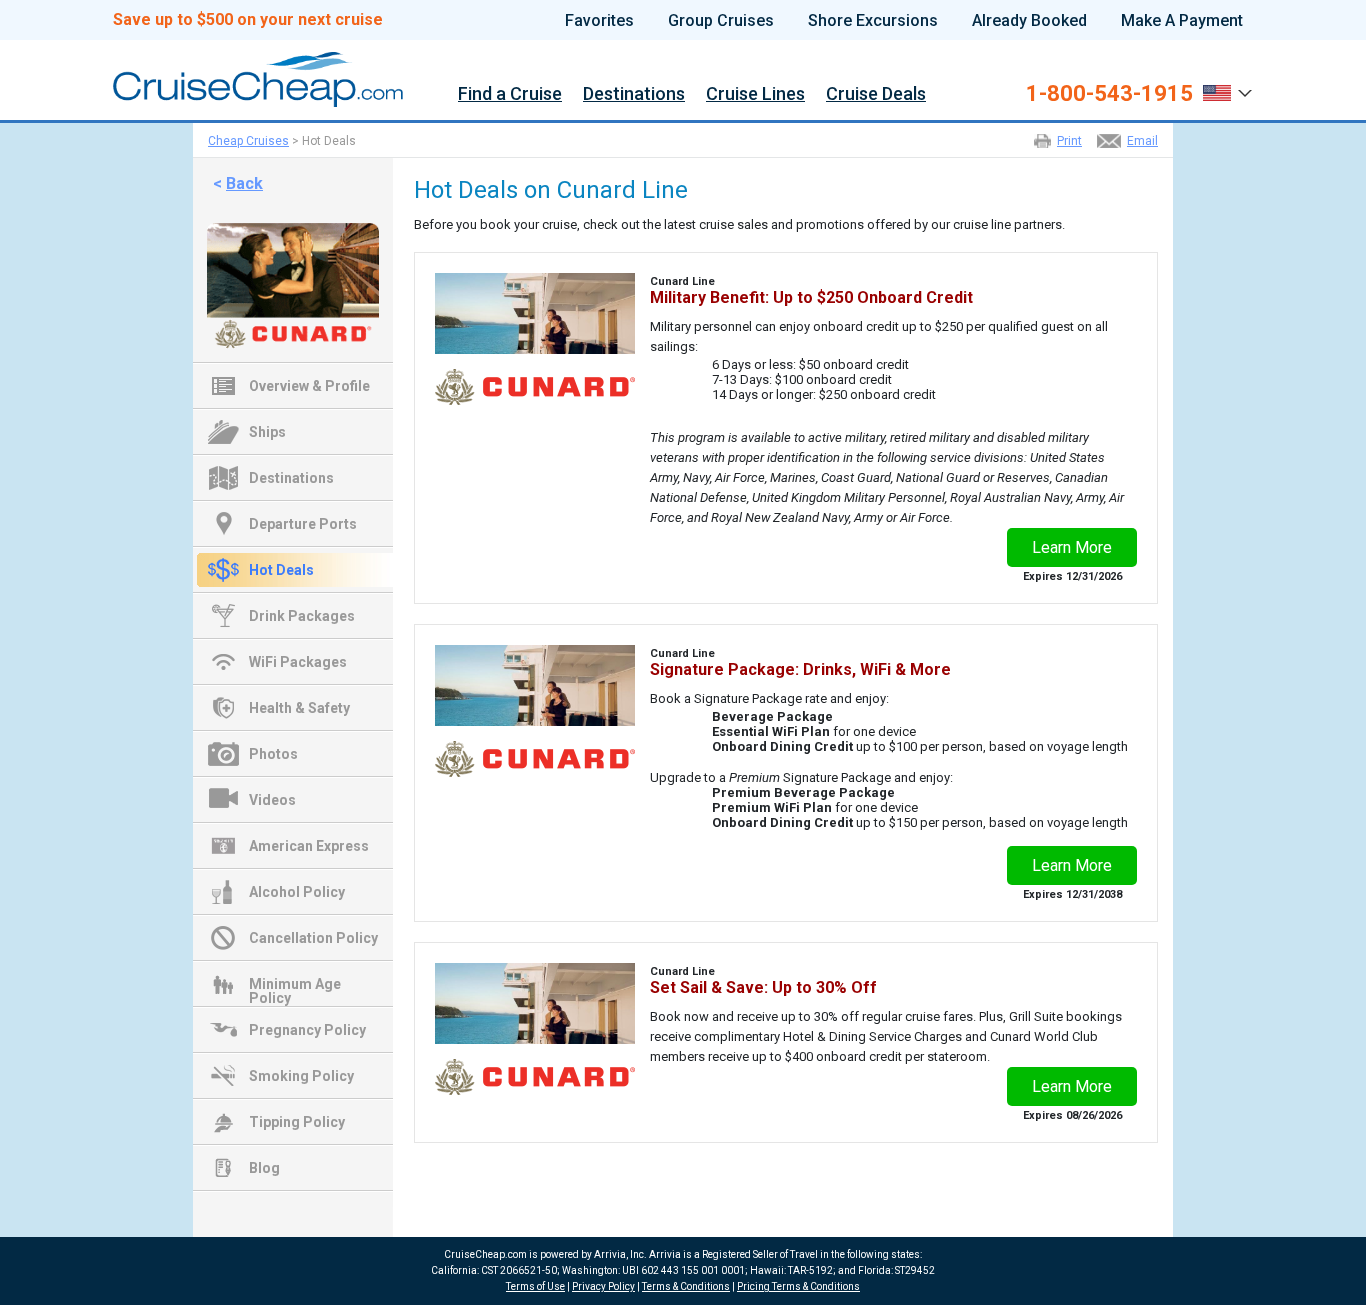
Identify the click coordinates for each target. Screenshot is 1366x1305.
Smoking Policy (301, 1076)
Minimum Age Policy (295, 986)
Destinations (634, 94)
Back (244, 183)
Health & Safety (299, 708)
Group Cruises (721, 21)
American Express (309, 846)
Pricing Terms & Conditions (798, 1286)
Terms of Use (535, 1286)
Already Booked (1029, 21)
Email (1142, 141)
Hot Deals (281, 570)
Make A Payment (1182, 21)
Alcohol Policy (297, 892)
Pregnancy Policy (307, 1030)
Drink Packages (302, 616)
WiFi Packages (298, 662)
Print (1069, 141)
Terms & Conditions (686, 1286)
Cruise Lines (755, 94)
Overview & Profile (309, 386)
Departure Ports (303, 524)
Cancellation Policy (313, 938)
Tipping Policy (297, 1122)
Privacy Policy (603, 1286)
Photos (273, 754)
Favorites (599, 21)
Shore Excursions (873, 21)
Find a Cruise (510, 94)
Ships (267, 432)
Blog (264, 1168)
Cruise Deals (876, 94)
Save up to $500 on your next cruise (248, 20)
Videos (272, 800)
